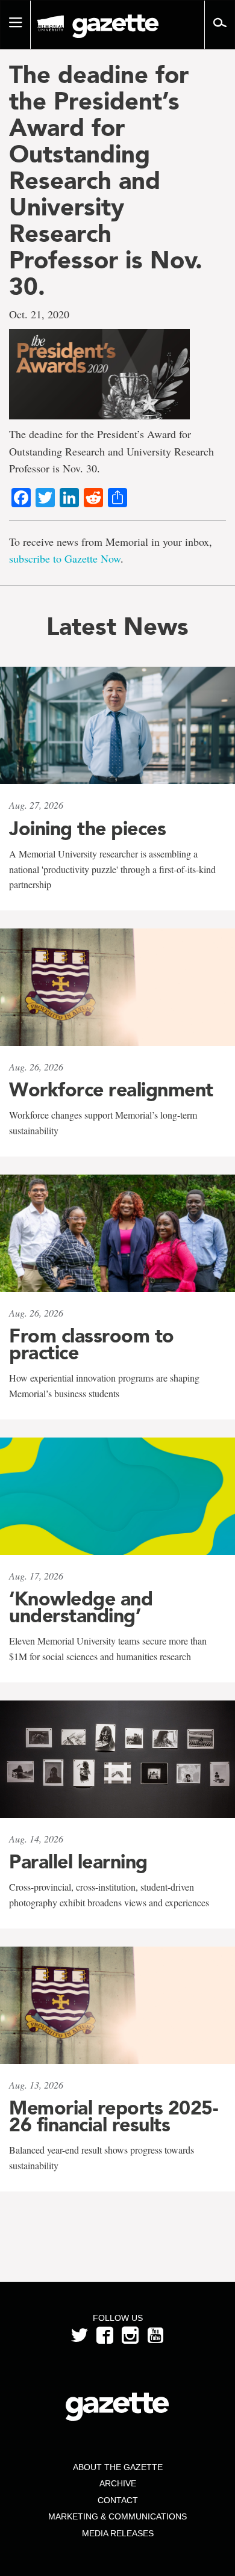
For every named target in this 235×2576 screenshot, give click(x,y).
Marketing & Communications (117, 2516)
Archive (118, 2483)
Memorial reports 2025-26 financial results (113, 2116)
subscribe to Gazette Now (65, 558)
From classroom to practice (92, 1344)
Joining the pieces (87, 829)
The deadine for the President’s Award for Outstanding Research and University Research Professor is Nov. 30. (106, 181)
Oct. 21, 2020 (39, 314)
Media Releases (118, 2533)
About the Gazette (118, 2467)
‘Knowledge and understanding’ (81, 1607)
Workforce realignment (111, 1090)
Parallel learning (78, 1862)
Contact (118, 2500)
